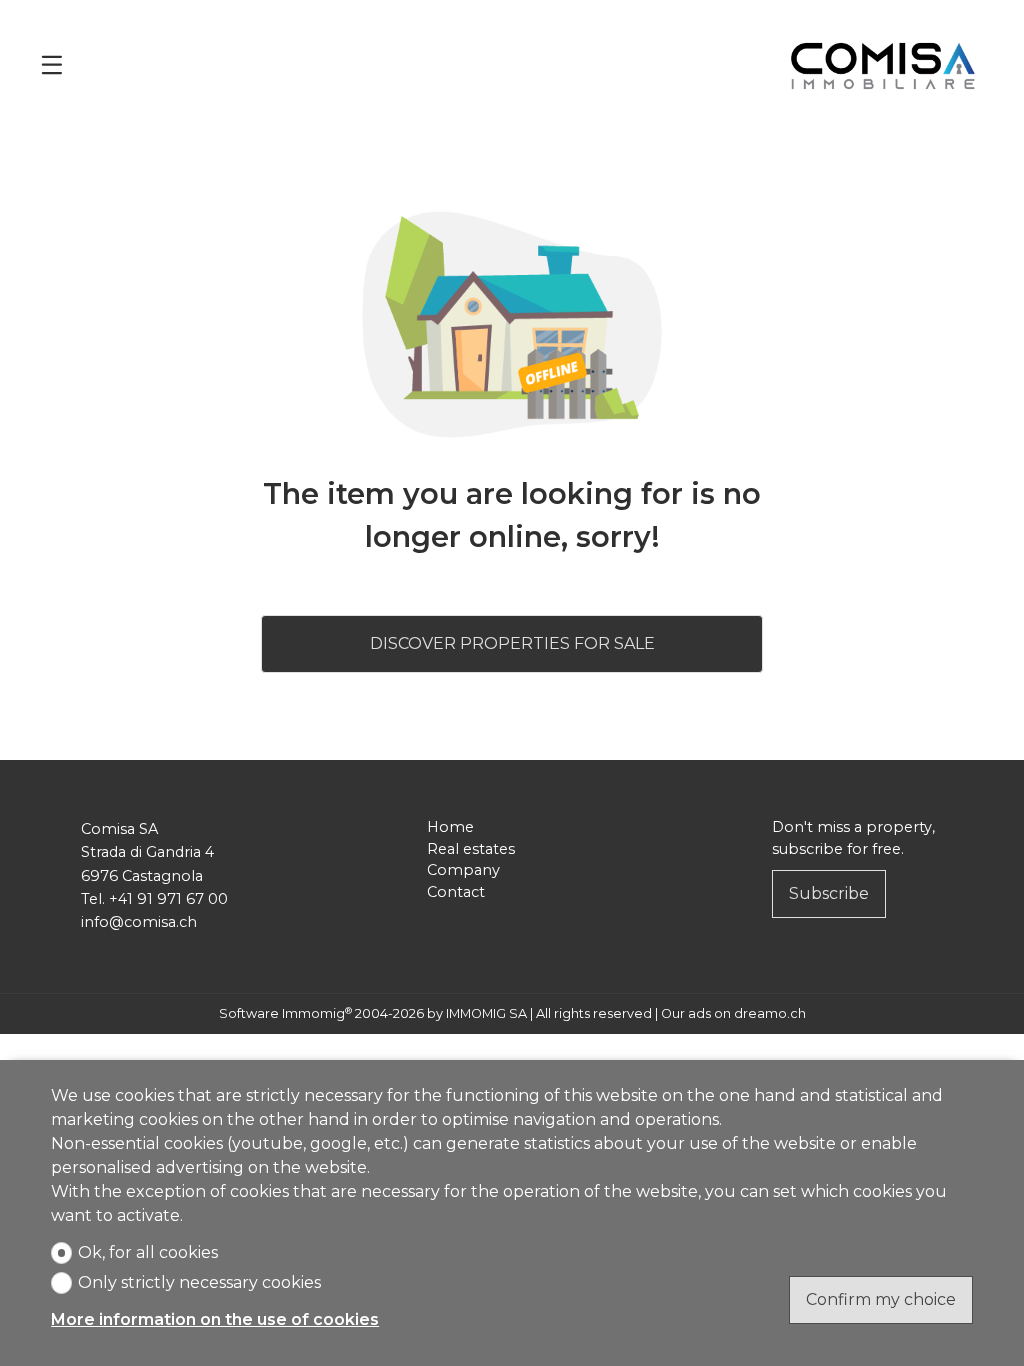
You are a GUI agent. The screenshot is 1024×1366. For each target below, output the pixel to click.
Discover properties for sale (512, 643)
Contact (456, 892)
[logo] (883, 64)
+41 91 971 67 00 (168, 899)
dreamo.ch (770, 1013)
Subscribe (829, 893)
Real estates (471, 849)
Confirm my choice (881, 1299)
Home (450, 827)
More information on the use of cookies (215, 1319)
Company (463, 870)
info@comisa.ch (139, 922)
